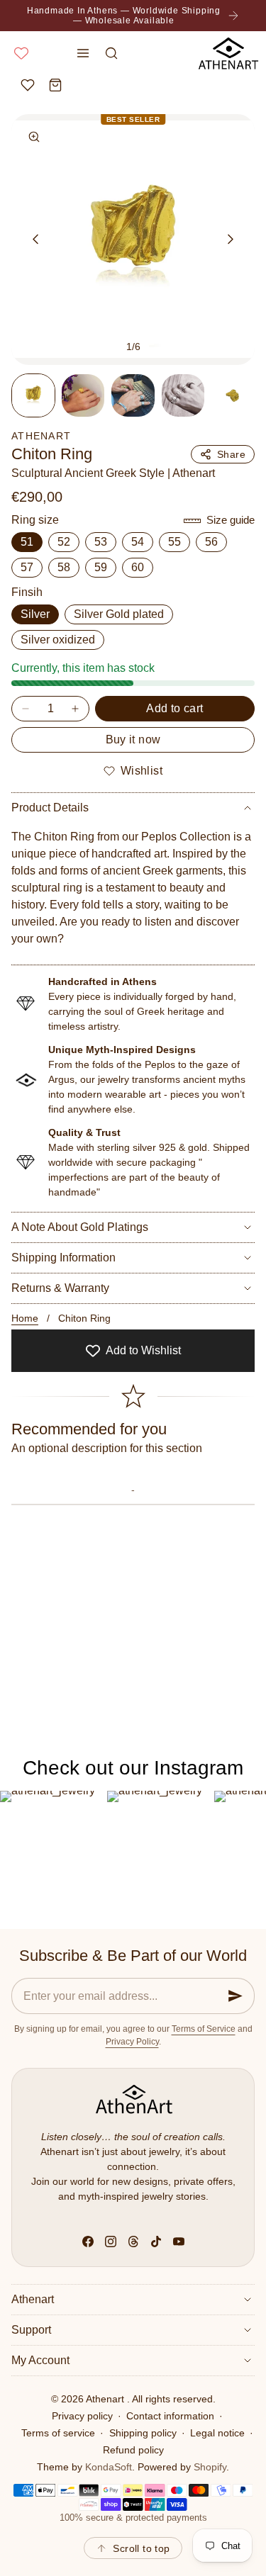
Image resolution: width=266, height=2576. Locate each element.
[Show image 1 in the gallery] (33, 395)
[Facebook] (88, 2242)
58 (64, 567)
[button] (83, 53)
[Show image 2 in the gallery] (83, 395)
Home (25, 1318)
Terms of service (58, 2433)
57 (27, 567)
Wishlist (142, 771)
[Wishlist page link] (21, 53)
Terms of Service (204, 2029)
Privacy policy (82, 2416)
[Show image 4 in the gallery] (183, 395)
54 (138, 542)
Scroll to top (141, 2548)
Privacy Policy (132, 2042)
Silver (35, 614)
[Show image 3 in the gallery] (133, 395)
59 (101, 567)
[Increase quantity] (75, 709)
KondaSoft (109, 2467)
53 (101, 542)
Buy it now (133, 739)
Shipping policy (143, 2433)
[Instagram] (111, 2242)
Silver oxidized (58, 640)
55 (174, 542)
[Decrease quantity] (26, 709)
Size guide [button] (231, 520)
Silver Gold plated (119, 614)
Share (231, 454)
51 (27, 542)
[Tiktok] (156, 2242)
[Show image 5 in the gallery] (233, 395)
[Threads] (133, 2242)
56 (211, 542)
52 (64, 542)
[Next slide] (231, 239)
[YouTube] (179, 2242)
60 (138, 567)
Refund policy (133, 2450)
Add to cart (174, 708)
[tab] (33, 395)
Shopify (210, 2467)
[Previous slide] (35, 239)
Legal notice (217, 2433)
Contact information (170, 2416)
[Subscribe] (235, 1996)
